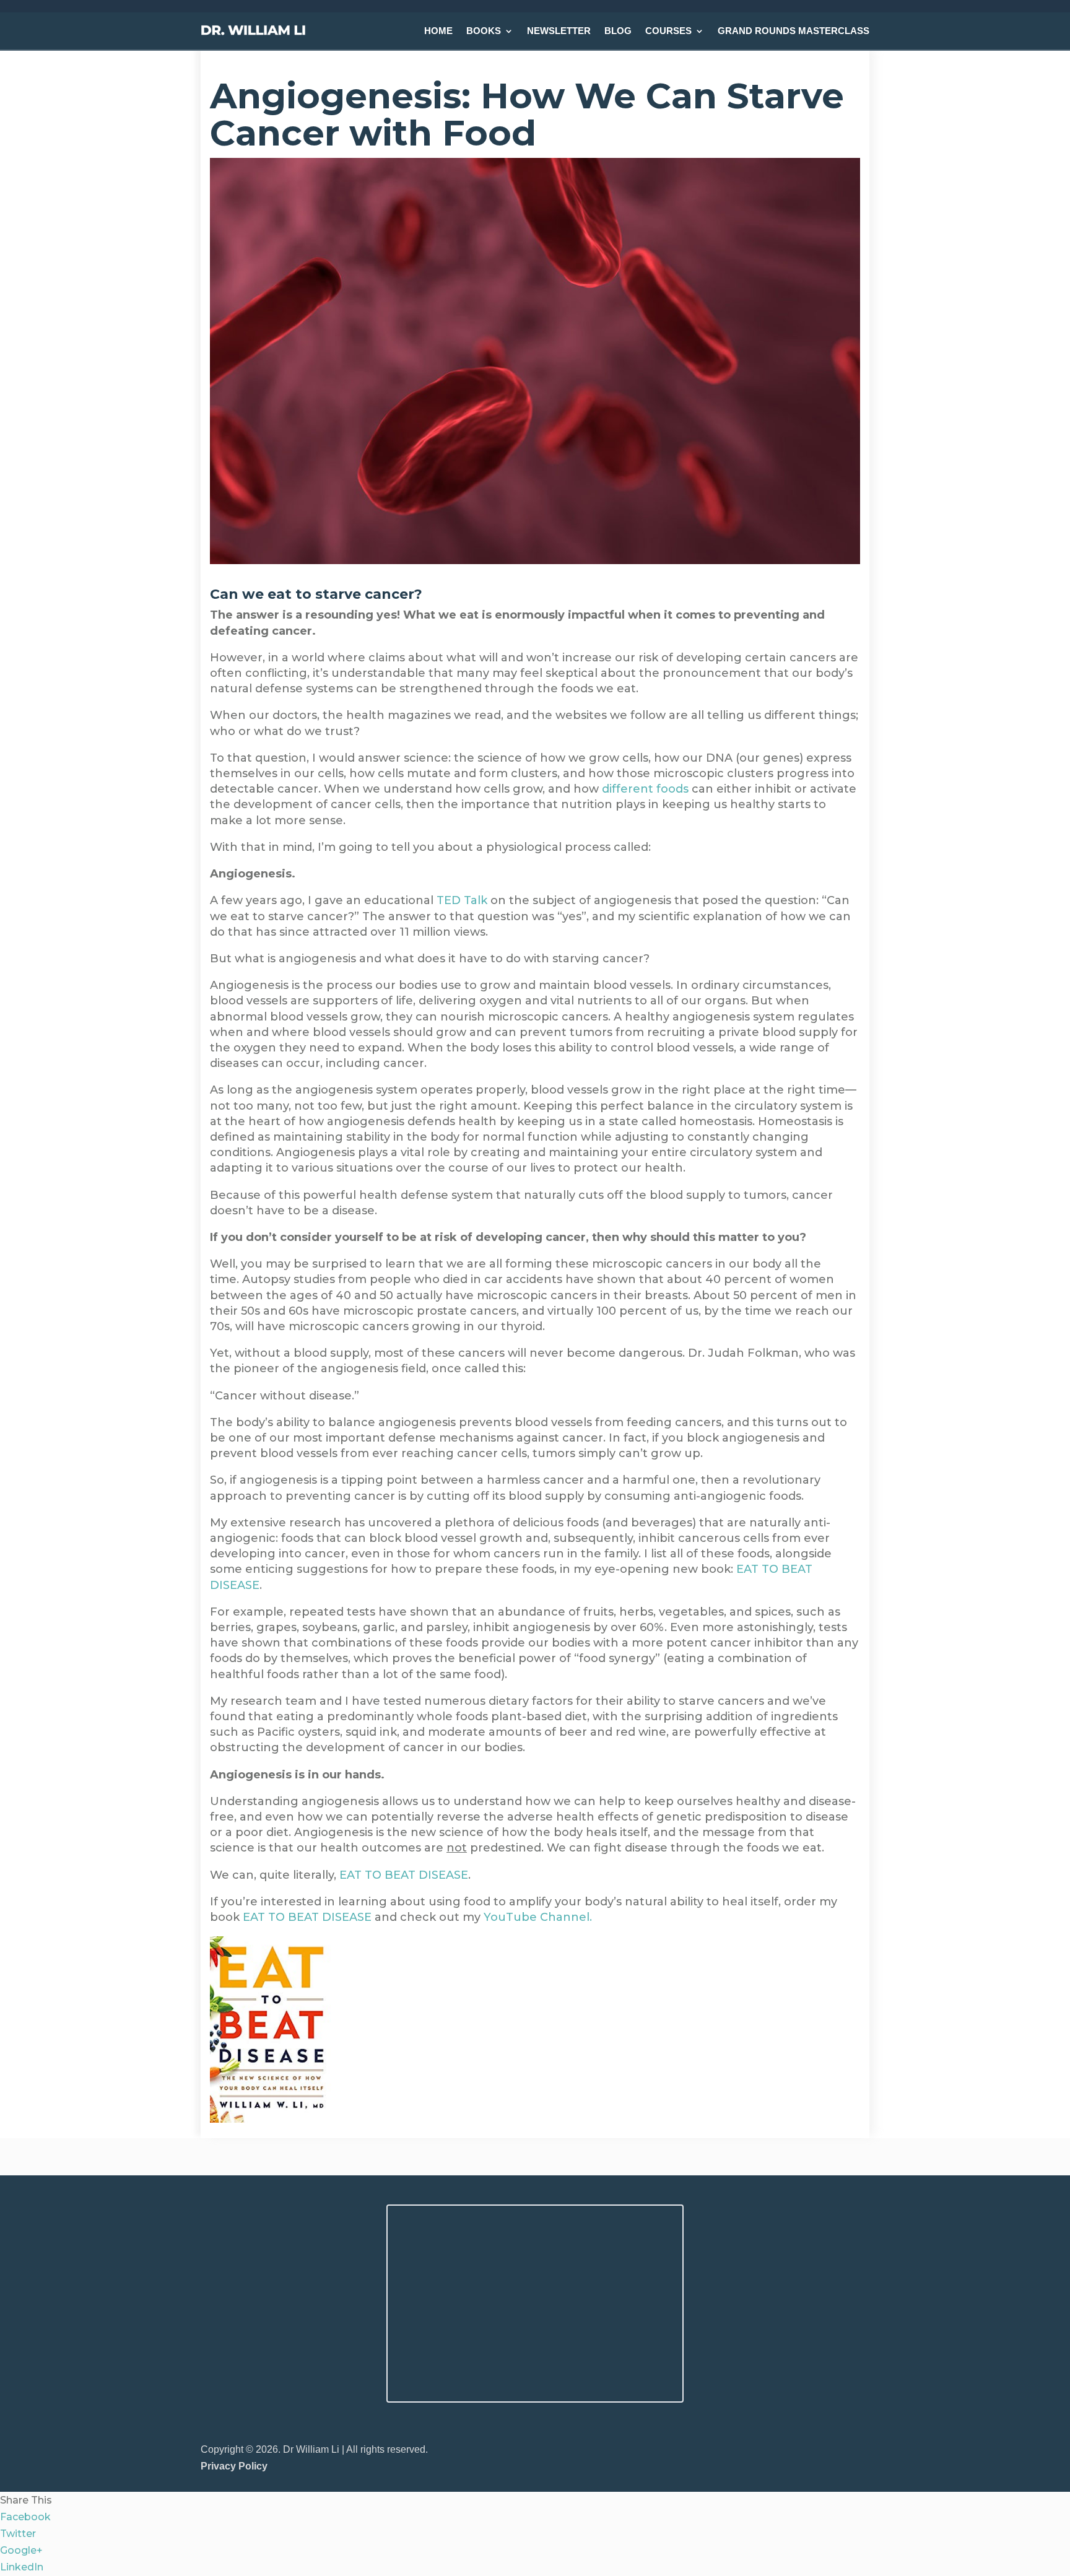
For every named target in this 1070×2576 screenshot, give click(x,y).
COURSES (668, 31)
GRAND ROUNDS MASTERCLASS (794, 31)
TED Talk (462, 900)
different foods (645, 789)
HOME (438, 31)
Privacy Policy (234, 2466)
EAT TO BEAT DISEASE (404, 1875)
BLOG (618, 31)
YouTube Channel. (538, 1917)
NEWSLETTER (559, 31)
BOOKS (484, 31)
